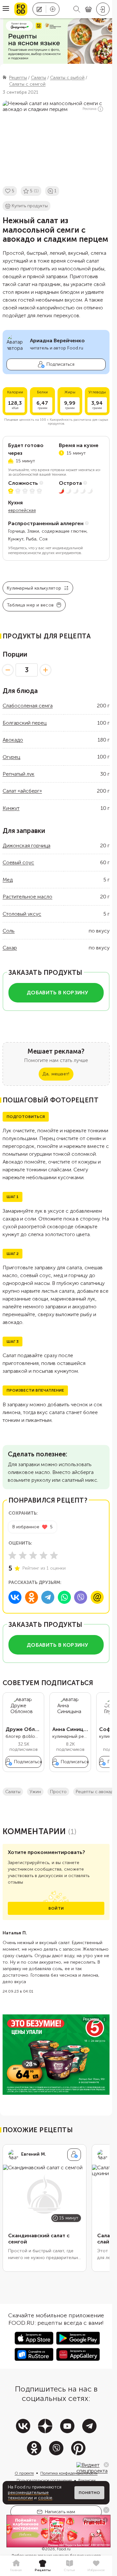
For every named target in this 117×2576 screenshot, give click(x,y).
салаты (13, 1792)
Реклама (90, 109)
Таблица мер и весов (30, 605)
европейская (22, 510)
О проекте (24, 2473)
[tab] (16, 2566)
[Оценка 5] (54, 1555)
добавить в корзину (57, 993)
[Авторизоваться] (103, 9)
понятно (89, 2493)
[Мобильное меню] (6, 9)
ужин (35, 1792)
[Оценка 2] (23, 1555)
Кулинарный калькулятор (34, 588)
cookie (45, 2498)
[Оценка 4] (44, 1555)
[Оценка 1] (12, 1555)
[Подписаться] (74, 2155)
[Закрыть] (106, 2465)
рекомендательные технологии (28, 2495)
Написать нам (60, 2512)
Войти (56, 1908)
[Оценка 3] (33, 1555)
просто (58, 1792)
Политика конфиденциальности (69, 2473)
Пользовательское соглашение (44, 2480)
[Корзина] (88, 9)
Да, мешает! (56, 1074)
